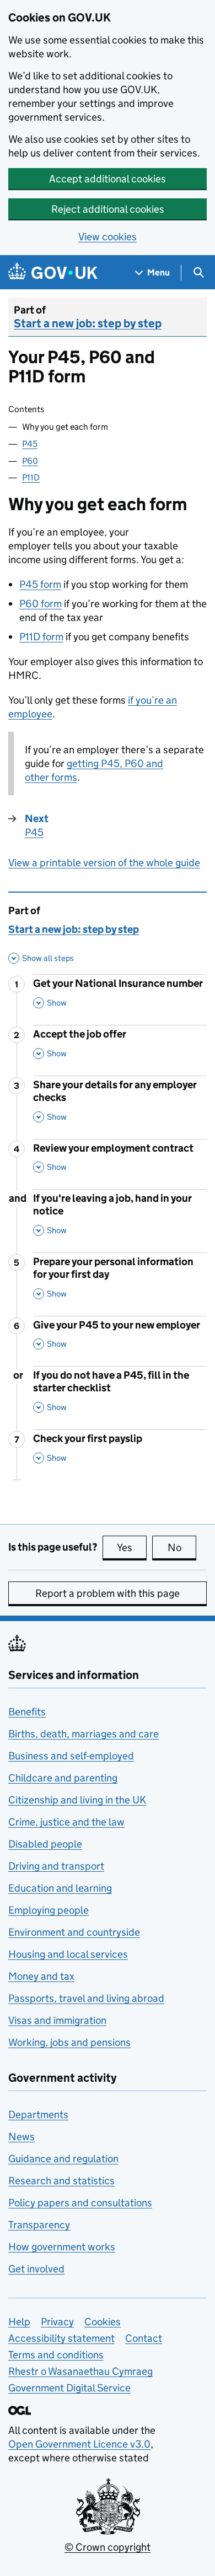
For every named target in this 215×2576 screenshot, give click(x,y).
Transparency (39, 2225)
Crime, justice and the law (66, 1822)
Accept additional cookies (108, 179)
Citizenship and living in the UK (77, 1800)
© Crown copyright (108, 2547)
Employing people (49, 1910)
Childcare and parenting (63, 1778)
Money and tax (41, 1976)
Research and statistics (61, 2181)
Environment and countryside (74, 1932)
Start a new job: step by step (88, 323)
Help (19, 2322)
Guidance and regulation (63, 2159)
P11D (31, 477)
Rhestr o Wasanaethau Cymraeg (80, 2371)
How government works (62, 2247)
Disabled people (45, 1844)
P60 (30, 461)
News (21, 2137)
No (182, 1548)
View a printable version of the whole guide (104, 863)
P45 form (40, 584)
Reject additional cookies (108, 209)
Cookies (103, 2322)
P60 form (41, 604)
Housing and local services (68, 1954)
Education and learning (60, 1888)
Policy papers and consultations (80, 2203)
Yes (132, 1548)
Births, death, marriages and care (84, 1734)
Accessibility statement (61, 2338)
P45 (30, 444)
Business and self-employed (71, 1756)
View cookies (108, 237)
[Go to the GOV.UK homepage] (53, 272)
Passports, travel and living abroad (86, 1998)
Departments (38, 2115)
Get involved (36, 2269)
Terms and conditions (56, 2355)
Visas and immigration (57, 2020)
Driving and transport (56, 1866)
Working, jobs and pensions (69, 2042)
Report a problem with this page (108, 1593)
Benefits (27, 1712)
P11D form (41, 637)
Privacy (57, 2322)
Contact (144, 2338)
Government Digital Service (69, 2388)
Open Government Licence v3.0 (79, 2444)
